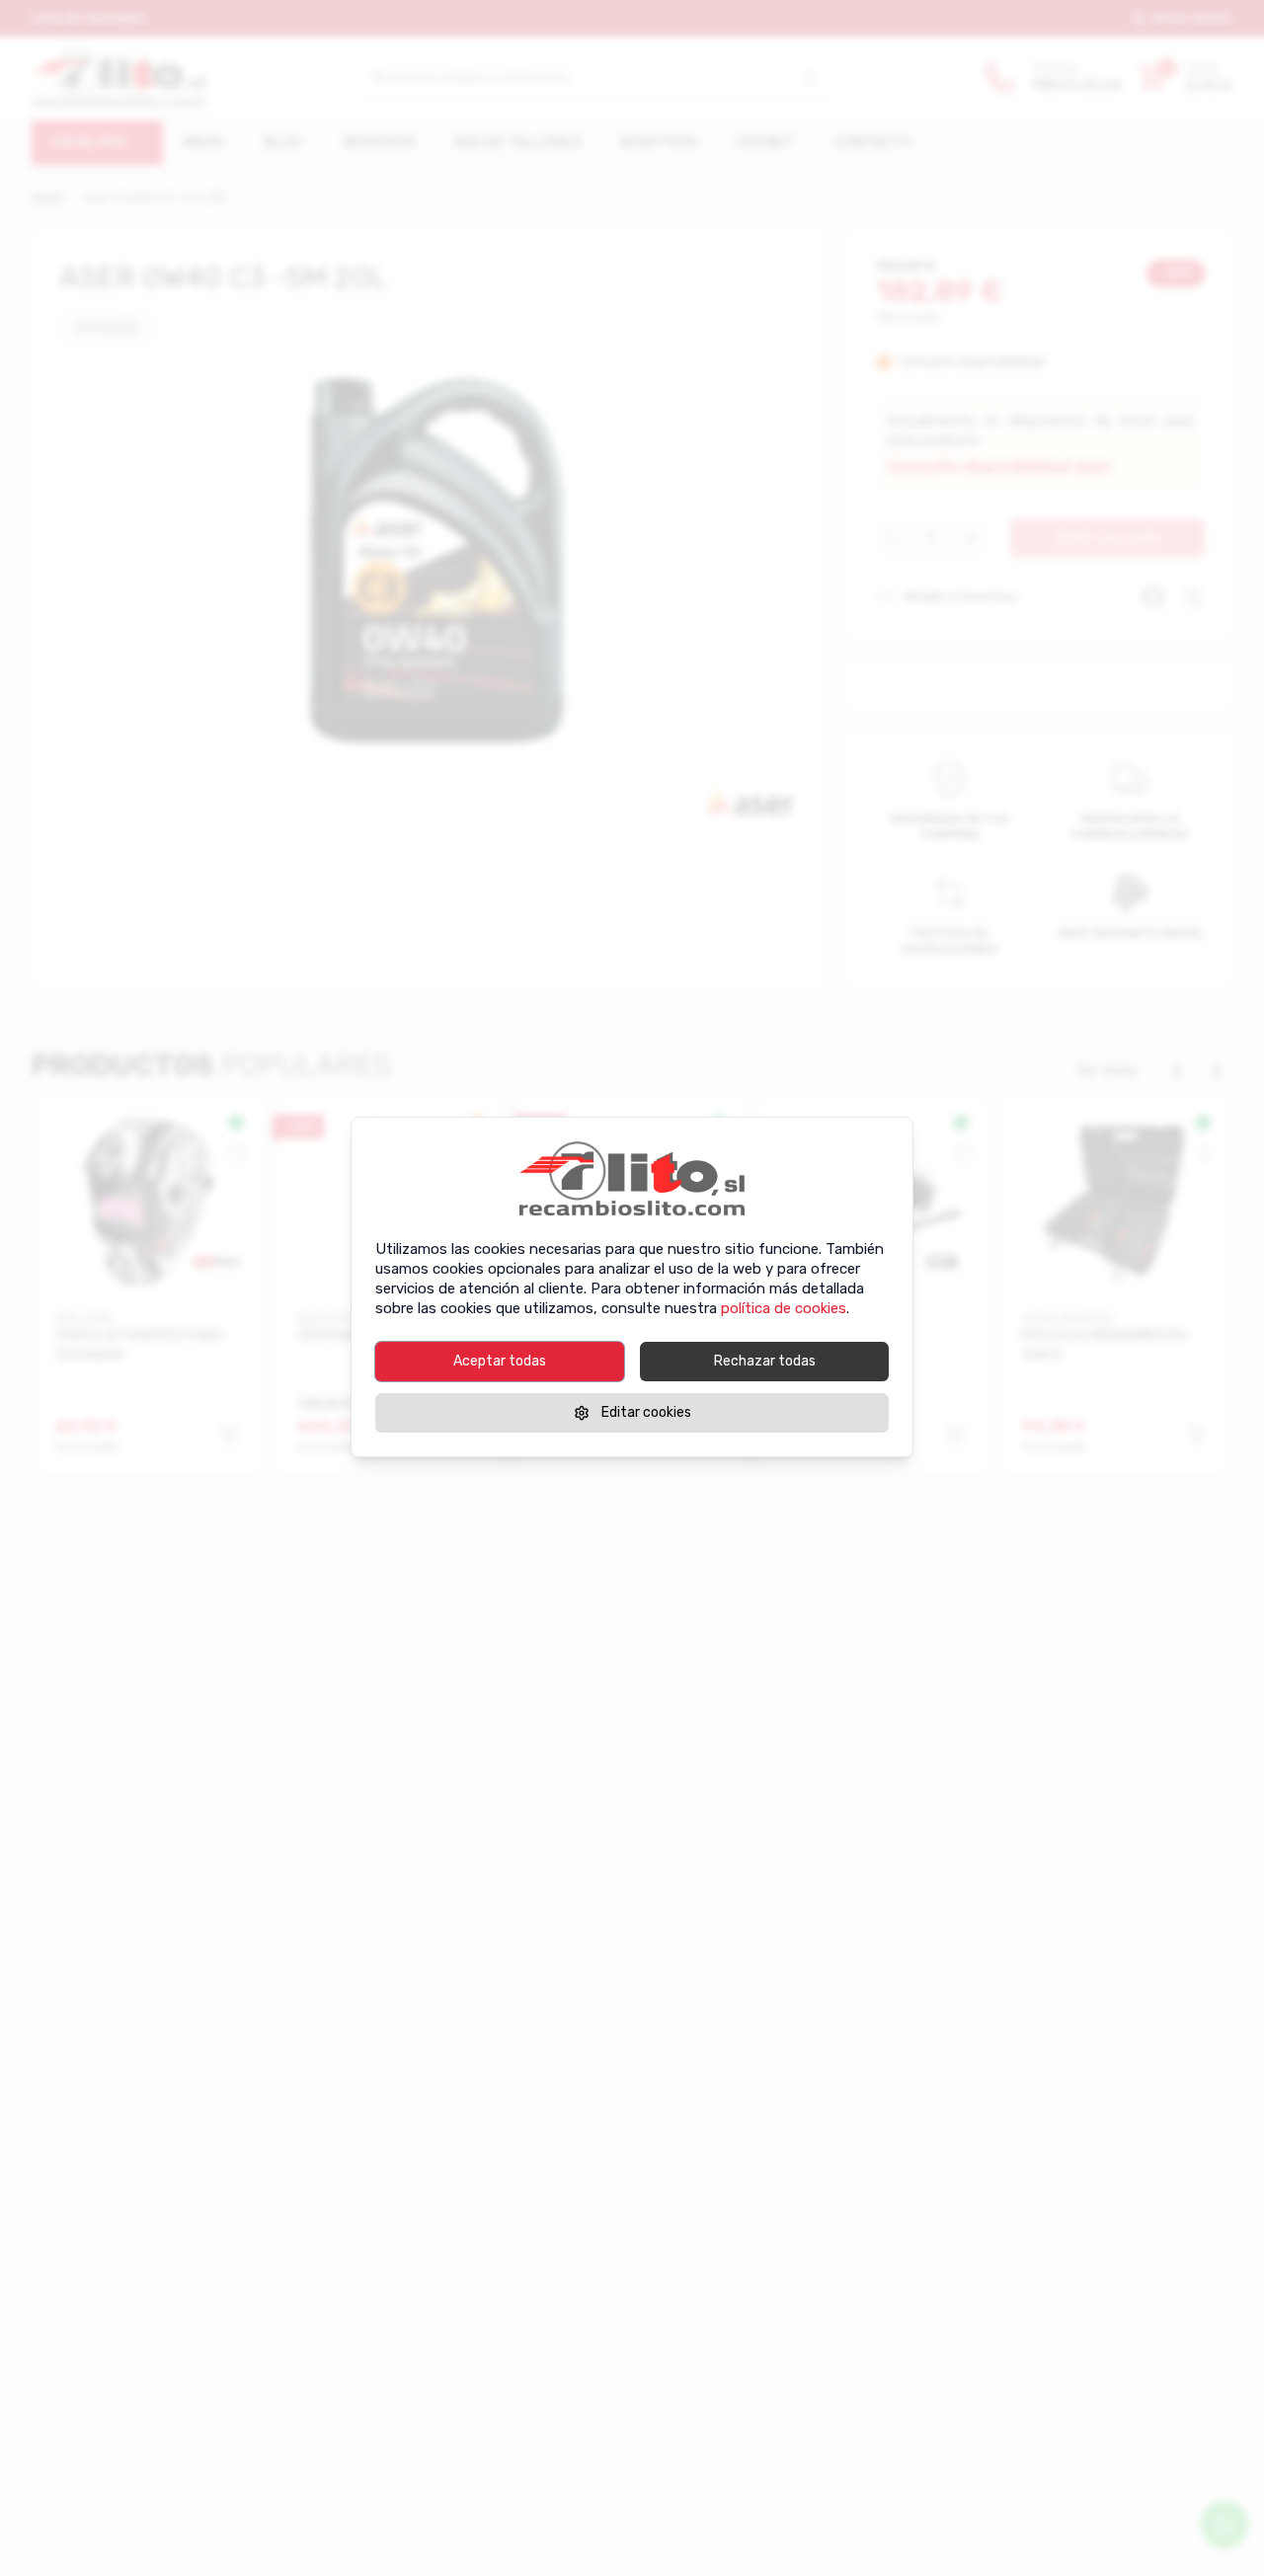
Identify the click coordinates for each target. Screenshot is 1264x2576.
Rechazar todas (765, 1361)
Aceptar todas (500, 1361)
